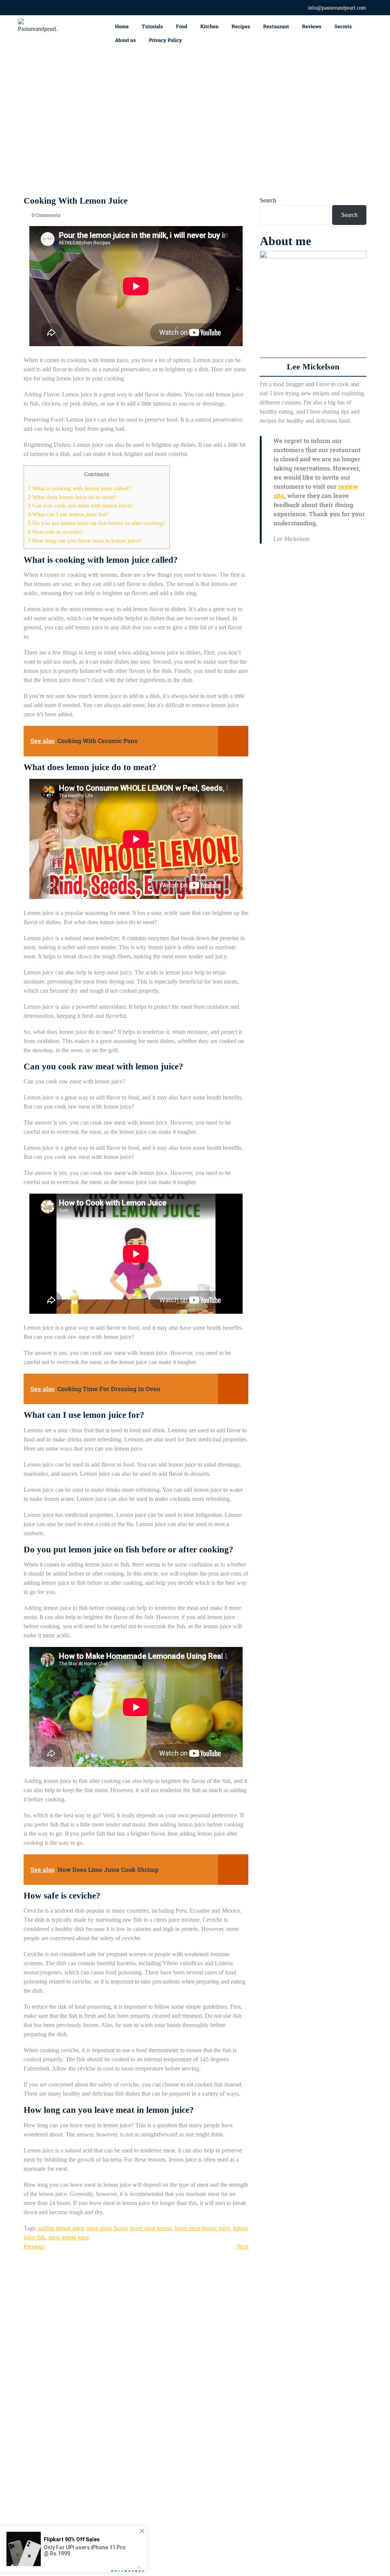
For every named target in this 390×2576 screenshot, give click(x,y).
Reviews (312, 26)
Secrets (343, 26)
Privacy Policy (165, 40)
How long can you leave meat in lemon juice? (85, 540)
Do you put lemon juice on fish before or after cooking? (97, 523)
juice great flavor (107, 2228)
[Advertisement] (195, 124)
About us (125, 40)
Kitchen (209, 26)
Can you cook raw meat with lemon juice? (80, 505)
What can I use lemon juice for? (68, 514)
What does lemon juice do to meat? (72, 497)
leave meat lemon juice (202, 2228)
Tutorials (152, 26)
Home (122, 26)
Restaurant (276, 26)
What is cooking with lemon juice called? (79, 488)
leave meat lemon (151, 2228)
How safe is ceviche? (55, 532)
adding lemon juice (61, 2228)
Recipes (241, 26)
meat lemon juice (69, 2237)
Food (182, 26)
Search (268, 200)
